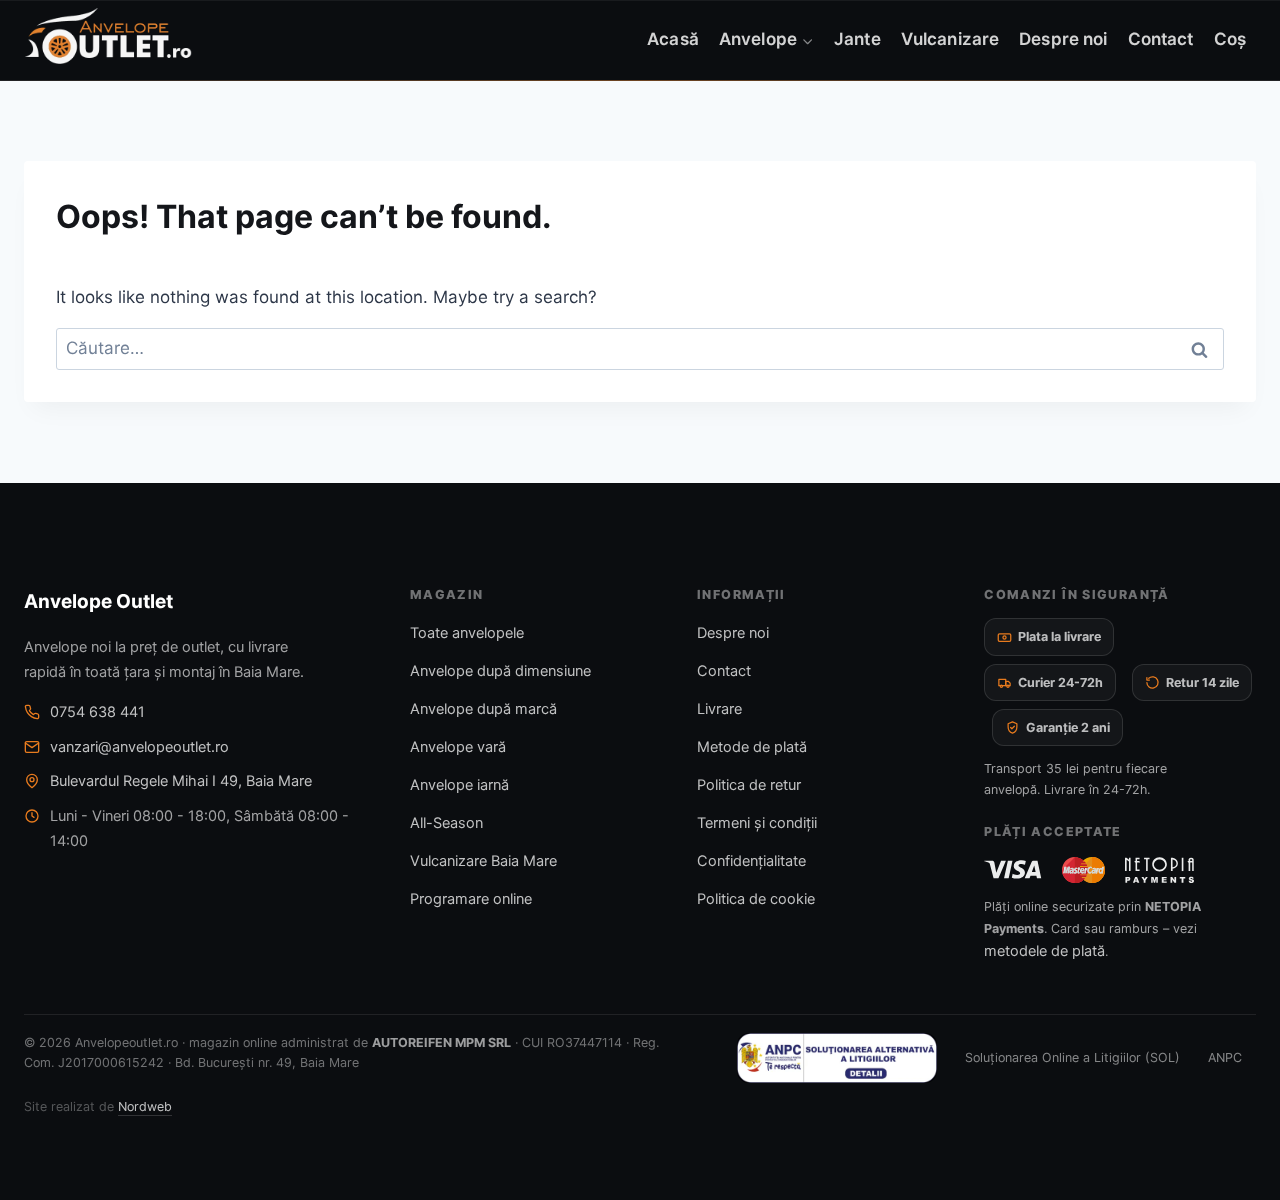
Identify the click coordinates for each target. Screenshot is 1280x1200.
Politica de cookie (756, 899)
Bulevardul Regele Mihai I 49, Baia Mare (181, 781)
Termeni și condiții (757, 823)
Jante (857, 39)
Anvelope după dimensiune (500, 671)
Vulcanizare (950, 39)
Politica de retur (749, 785)
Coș (1230, 39)
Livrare (719, 709)
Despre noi (1063, 39)
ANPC (1225, 1057)
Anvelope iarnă (459, 785)
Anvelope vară (458, 747)
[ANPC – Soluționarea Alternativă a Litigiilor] (837, 1058)
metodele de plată (1044, 951)
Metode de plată (752, 747)
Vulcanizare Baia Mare (483, 861)
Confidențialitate (751, 861)
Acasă (672, 39)
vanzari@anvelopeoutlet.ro (139, 747)
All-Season (446, 823)
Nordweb (145, 1106)
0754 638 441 (97, 712)
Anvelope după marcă (483, 709)
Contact (1161, 39)
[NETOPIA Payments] (1159, 870)
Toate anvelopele (467, 633)
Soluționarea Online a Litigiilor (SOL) (1072, 1057)
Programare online (471, 899)
